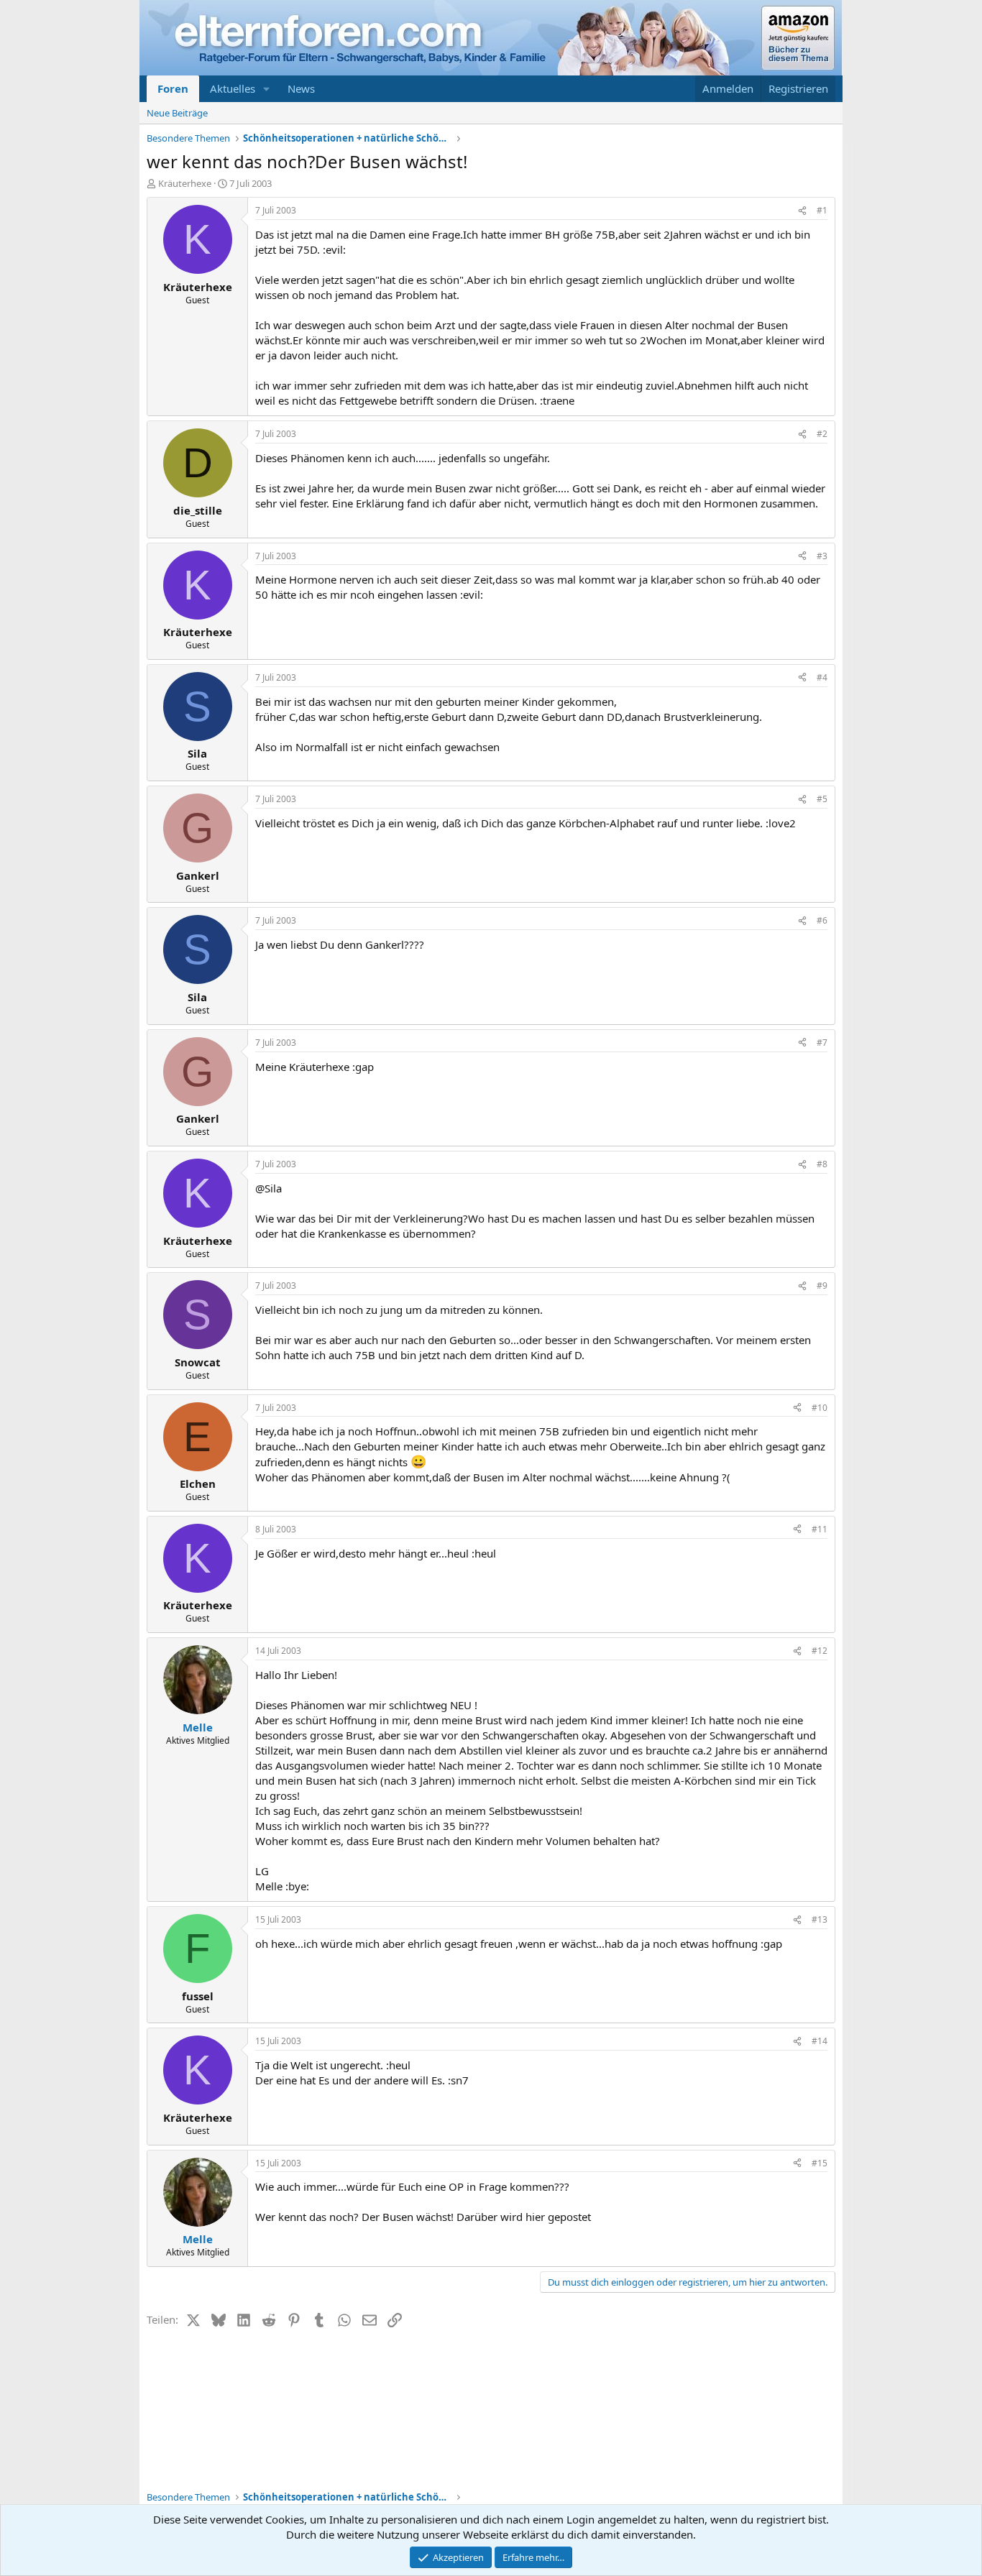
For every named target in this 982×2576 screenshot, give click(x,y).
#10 (820, 1408)
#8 (822, 1164)
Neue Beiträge (177, 113)
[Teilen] (802, 211)
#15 (820, 2163)
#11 (820, 1529)
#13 (820, 1919)
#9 (822, 1285)
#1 (822, 210)
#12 (820, 1651)
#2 (822, 434)
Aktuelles (233, 88)
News (301, 88)
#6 (822, 920)
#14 (820, 2041)
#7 (822, 1043)
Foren (173, 88)
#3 (822, 556)
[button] (267, 89)
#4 (822, 677)
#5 (822, 799)
